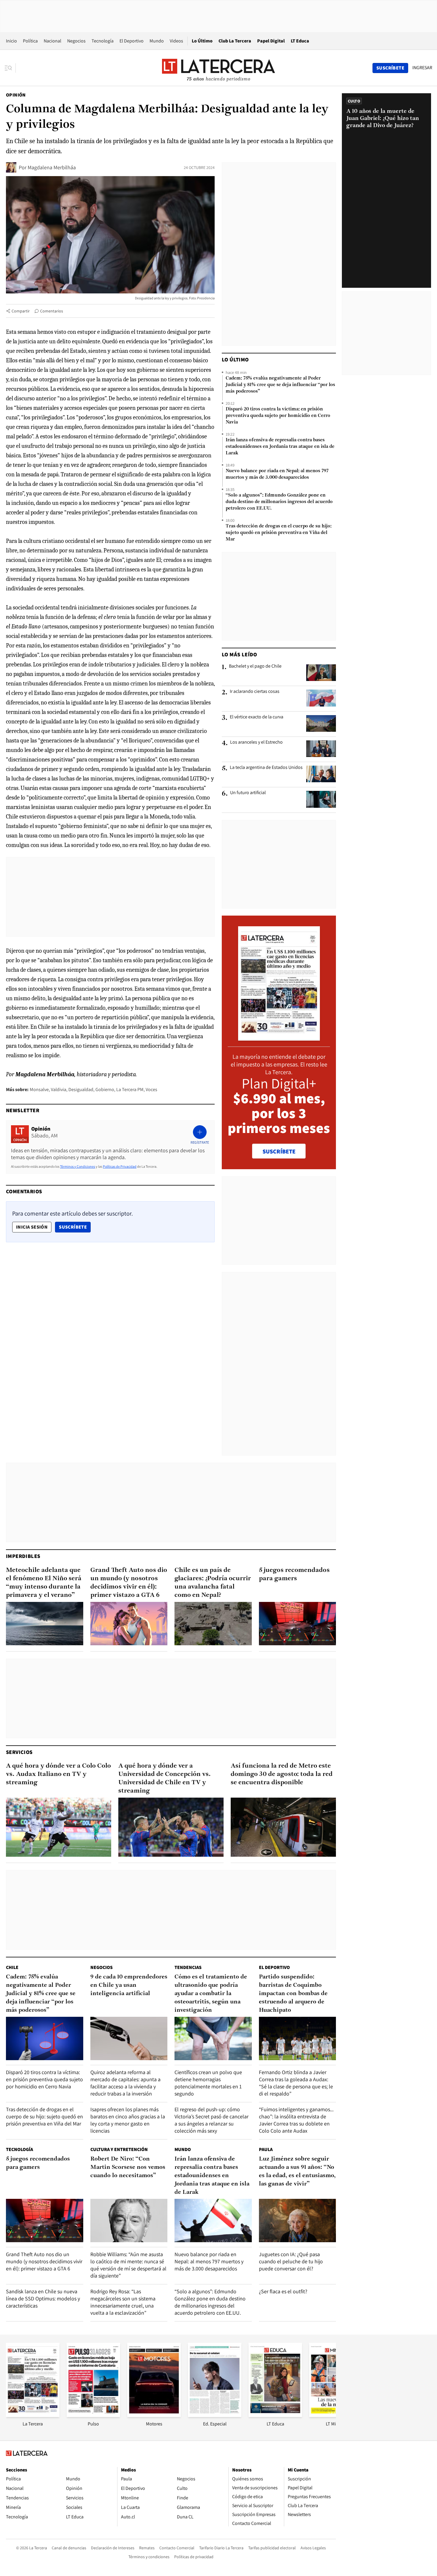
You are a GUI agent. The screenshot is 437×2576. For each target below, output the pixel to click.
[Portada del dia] (279, 1037)
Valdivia (59, 1089)
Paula (266, 2149)
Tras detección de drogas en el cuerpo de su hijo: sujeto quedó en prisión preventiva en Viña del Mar (279, 533)
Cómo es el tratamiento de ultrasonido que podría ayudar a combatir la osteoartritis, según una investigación (211, 1994)
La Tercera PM (130, 1089)
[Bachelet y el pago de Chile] (321, 673)
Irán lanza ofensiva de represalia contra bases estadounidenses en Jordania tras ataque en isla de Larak (280, 447)
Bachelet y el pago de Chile (255, 666)
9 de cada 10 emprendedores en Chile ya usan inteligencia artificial (129, 1985)
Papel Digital (271, 41)
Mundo (157, 41)
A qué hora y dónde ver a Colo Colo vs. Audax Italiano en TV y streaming (58, 1774)
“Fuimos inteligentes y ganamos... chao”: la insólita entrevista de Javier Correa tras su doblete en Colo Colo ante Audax (296, 2120)
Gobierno (105, 1089)
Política (30, 41)
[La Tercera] (33, 2415)
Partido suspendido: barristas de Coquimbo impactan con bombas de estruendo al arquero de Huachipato (293, 1994)
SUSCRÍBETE (279, 1151)
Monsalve (39, 1089)
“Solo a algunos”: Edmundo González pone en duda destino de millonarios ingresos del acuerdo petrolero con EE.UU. (279, 502)
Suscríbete (75, 1227)
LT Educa (300, 41)
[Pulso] (93, 2415)
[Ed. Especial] (215, 2415)
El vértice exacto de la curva (257, 717)
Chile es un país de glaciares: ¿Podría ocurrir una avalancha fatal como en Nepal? (213, 1583)
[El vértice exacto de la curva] (321, 723)
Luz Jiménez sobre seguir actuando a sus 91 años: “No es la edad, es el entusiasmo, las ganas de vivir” (297, 2172)
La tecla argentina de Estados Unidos (266, 767)
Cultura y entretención (119, 2149)
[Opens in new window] (154, 2415)
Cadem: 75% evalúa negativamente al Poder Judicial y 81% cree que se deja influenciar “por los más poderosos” (280, 385)
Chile (12, 1967)
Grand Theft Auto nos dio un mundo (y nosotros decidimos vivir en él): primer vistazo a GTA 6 (129, 1583)
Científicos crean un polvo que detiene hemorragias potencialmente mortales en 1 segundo (208, 2083)
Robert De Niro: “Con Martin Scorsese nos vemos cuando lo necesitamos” (128, 2167)
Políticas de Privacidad (120, 1166)
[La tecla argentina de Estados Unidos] (321, 774)
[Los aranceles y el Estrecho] (321, 749)
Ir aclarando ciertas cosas (255, 691)
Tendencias (188, 1967)
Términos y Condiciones (78, 1166)
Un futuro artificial (248, 793)
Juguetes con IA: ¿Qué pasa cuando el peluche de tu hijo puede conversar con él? (291, 2261)
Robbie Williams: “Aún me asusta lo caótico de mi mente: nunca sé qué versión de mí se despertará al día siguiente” (128, 2265)
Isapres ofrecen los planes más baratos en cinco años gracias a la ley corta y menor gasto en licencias (128, 2120)
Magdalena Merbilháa (52, 167)
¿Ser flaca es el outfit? (283, 2291)
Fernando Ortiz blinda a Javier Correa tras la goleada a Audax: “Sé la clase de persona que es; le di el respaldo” (296, 2083)
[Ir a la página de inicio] (218, 68)
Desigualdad (81, 1089)
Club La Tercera (235, 41)
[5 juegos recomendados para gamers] (298, 1624)
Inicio (11, 41)
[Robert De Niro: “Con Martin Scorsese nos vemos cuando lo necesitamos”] (129, 2221)
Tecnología (103, 41)
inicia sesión (32, 1227)
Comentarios (52, 311)
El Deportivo (132, 41)
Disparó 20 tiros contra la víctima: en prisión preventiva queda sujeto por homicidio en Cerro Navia (278, 416)
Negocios (76, 41)
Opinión (16, 95)
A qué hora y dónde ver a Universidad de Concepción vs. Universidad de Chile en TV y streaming (165, 1778)
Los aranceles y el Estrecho (256, 742)
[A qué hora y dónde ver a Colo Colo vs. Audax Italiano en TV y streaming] (59, 1827)
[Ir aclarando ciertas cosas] (321, 698)
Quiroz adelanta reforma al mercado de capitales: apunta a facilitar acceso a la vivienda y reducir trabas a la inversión (125, 2083)
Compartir (21, 311)
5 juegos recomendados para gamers (294, 1574)
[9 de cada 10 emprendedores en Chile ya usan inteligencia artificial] (129, 2038)
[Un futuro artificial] (321, 799)
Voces (151, 1089)
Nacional (52, 41)
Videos (176, 41)
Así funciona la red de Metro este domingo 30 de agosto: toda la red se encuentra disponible (282, 1774)
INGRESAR (422, 68)
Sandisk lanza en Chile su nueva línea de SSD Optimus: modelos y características (43, 2298)
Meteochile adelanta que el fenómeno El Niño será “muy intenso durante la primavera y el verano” (44, 1583)
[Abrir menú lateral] (10, 68)
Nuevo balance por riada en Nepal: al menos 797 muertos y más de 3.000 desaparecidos (277, 474)
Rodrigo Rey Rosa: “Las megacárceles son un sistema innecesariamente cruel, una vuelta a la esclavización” (123, 2302)
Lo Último (202, 41)
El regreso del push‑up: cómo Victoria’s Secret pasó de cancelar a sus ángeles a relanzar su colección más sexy (212, 2120)
